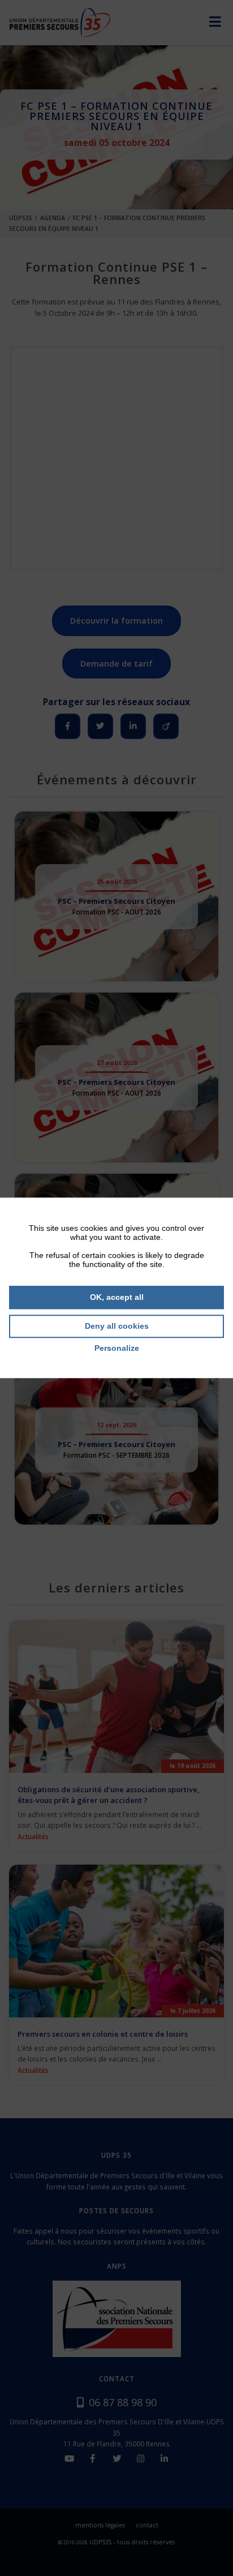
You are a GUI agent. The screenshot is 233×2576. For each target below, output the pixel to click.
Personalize (117, 1348)
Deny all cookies (117, 1326)
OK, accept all (117, 1297)
